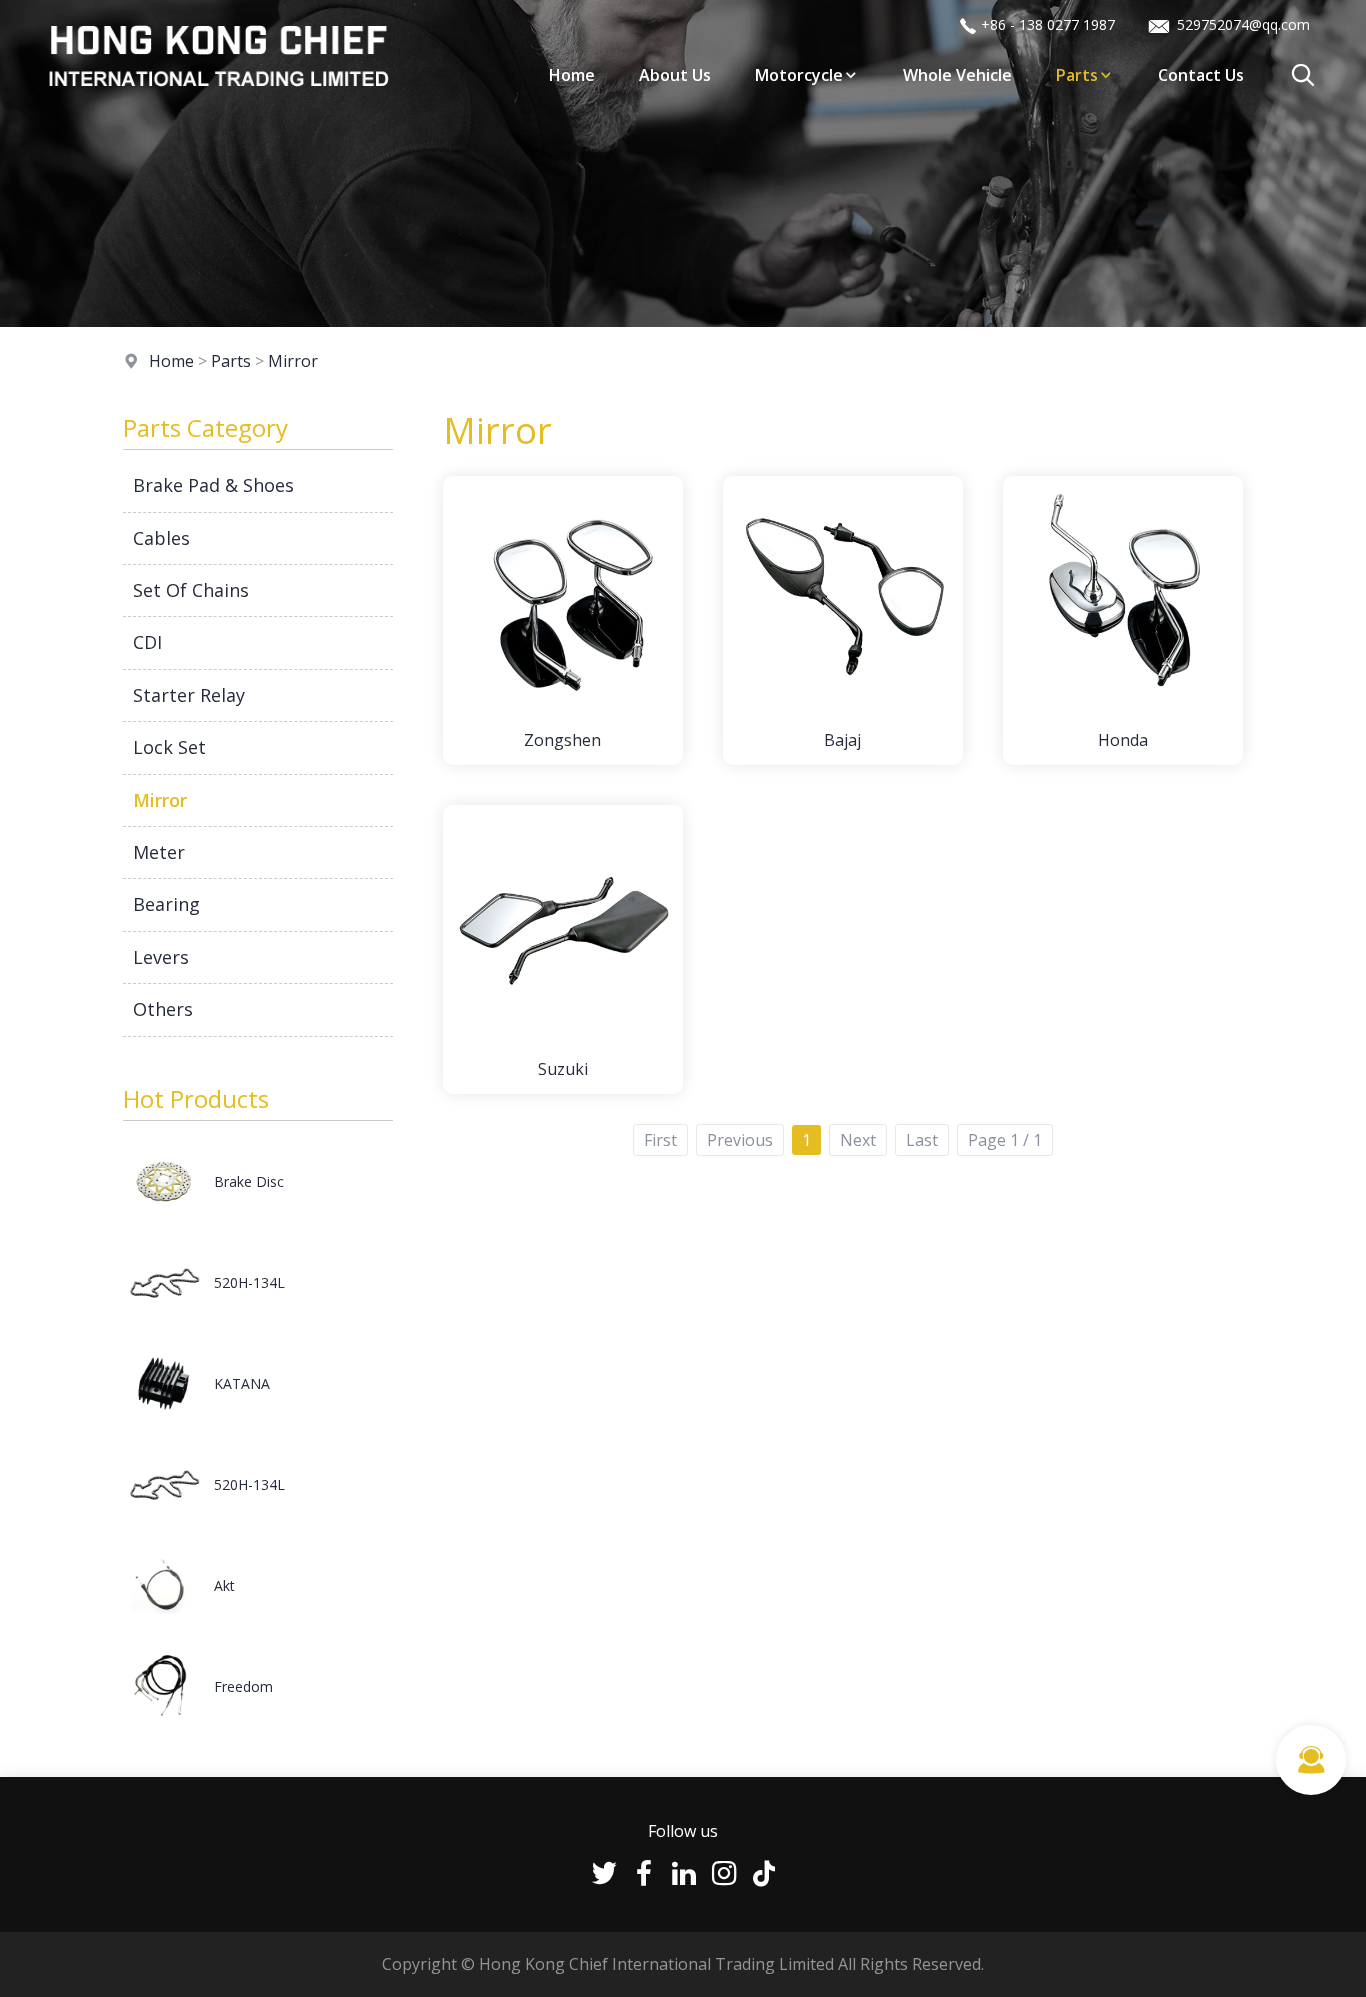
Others (163, 1009)
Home (572, 75)
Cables (161, 538)
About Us (675, 75)
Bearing (166, 904)
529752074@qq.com (1241, 24)
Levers (161, 957)
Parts (1077, 75)
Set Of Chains (191, 590)
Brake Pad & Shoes (213, 485)
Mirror (293, 361)
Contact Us (1201, 75)
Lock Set (169, 747)
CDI (147, 642)
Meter (159, 852)
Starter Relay (189, 695)
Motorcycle (799, 75)
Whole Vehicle (957, 75)
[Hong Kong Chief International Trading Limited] (218, 104)
